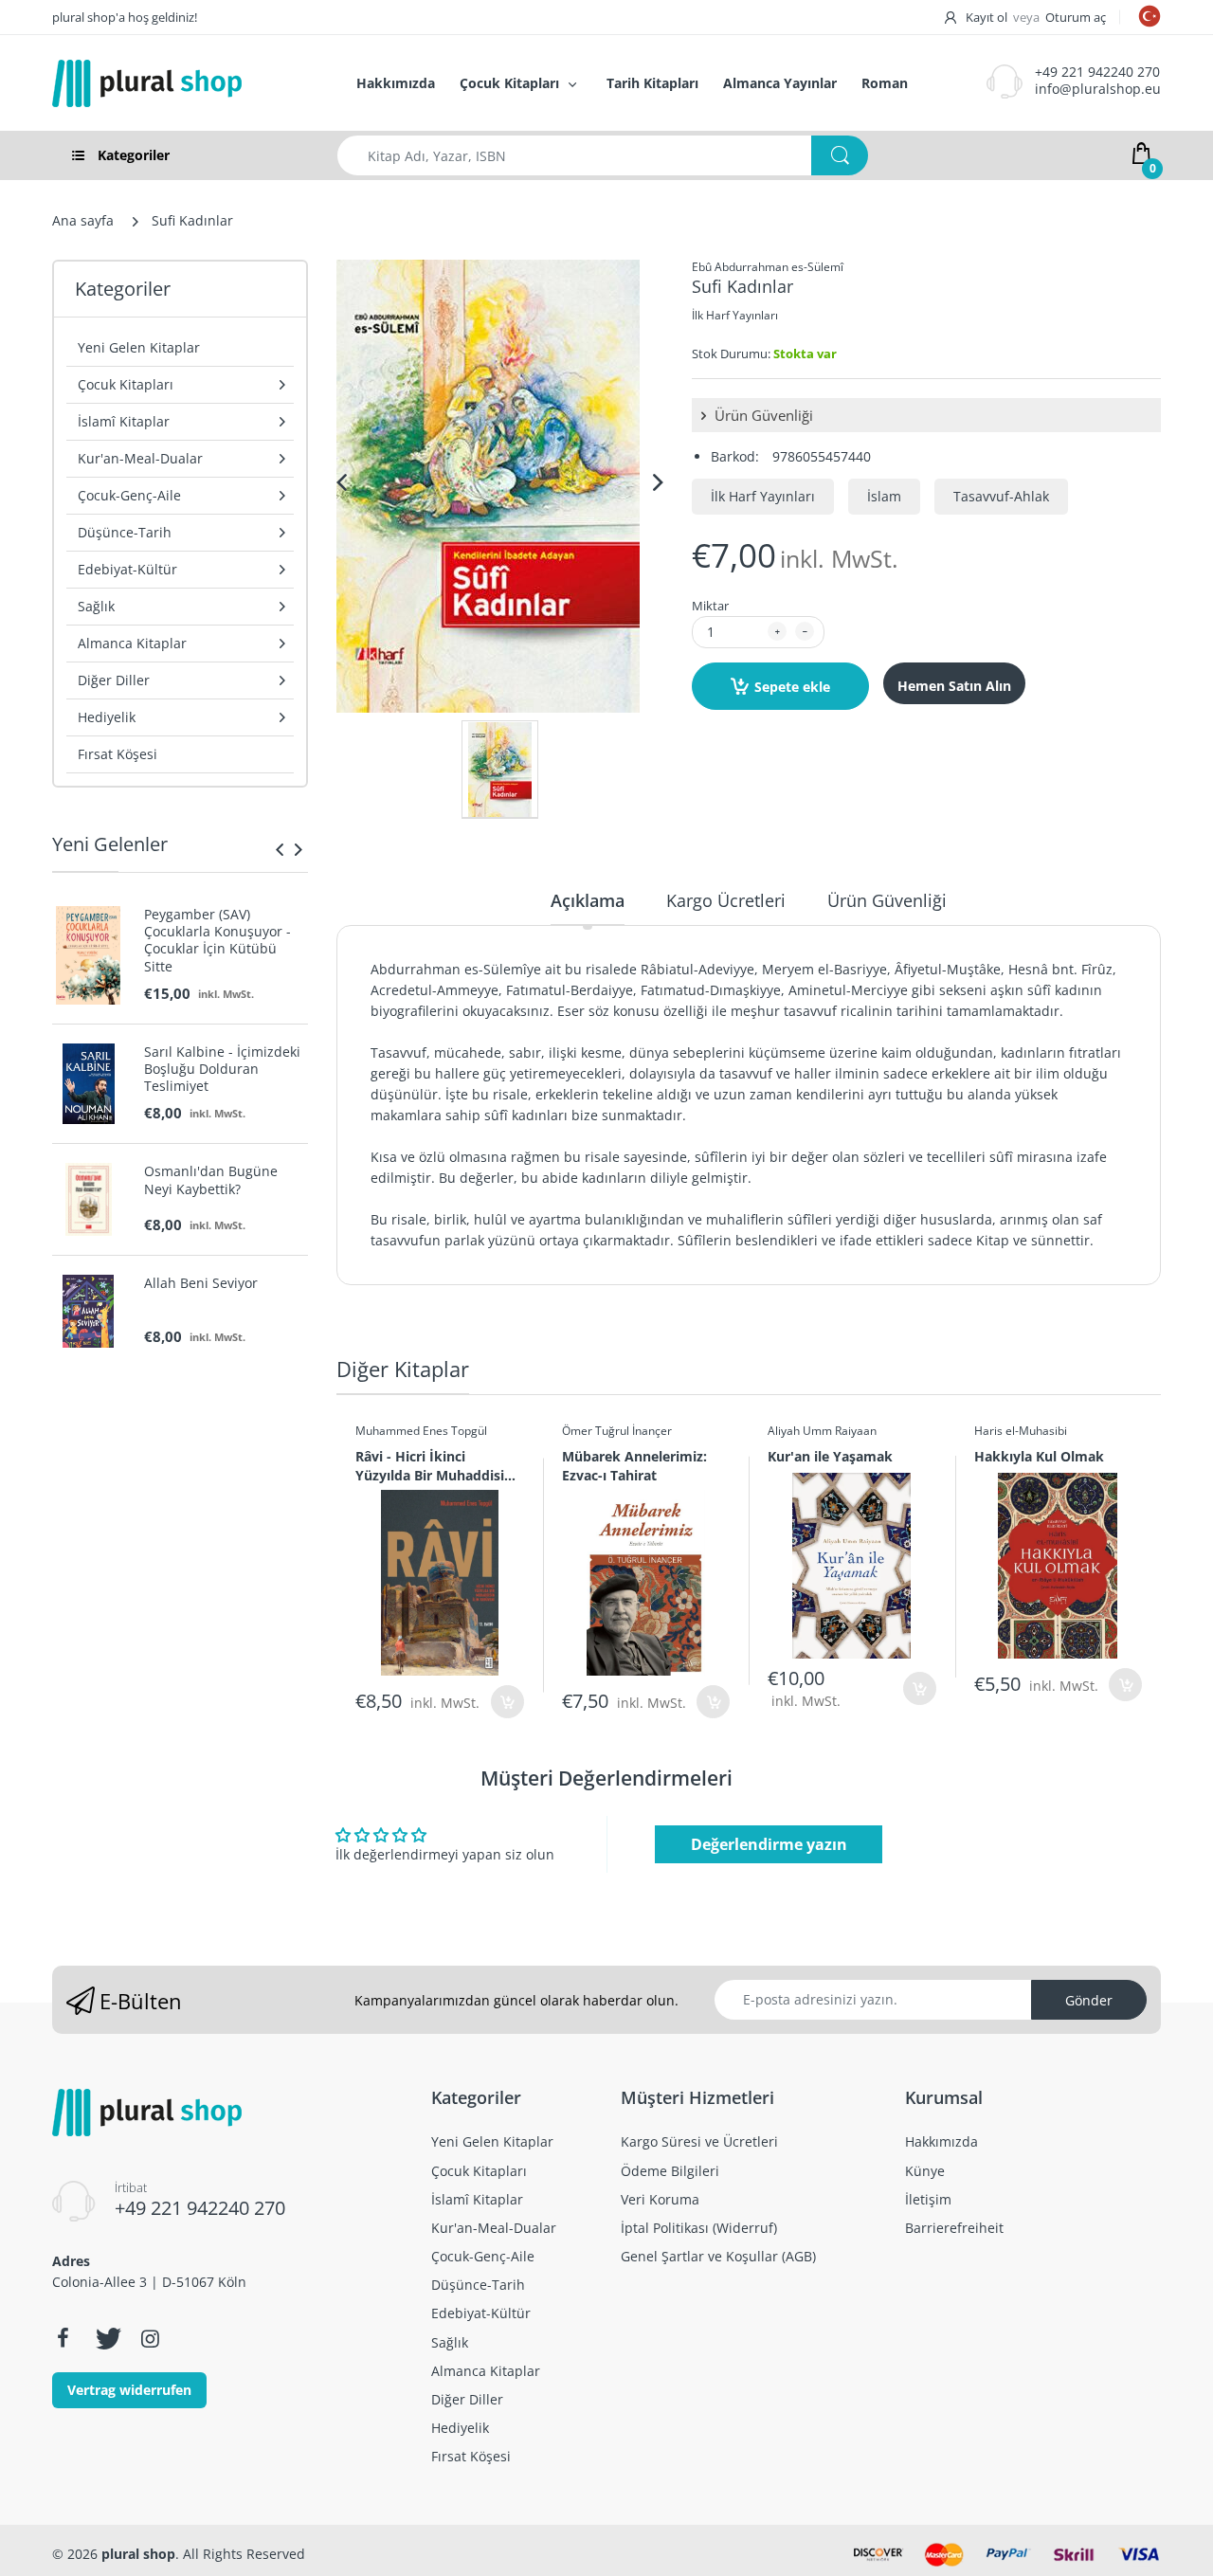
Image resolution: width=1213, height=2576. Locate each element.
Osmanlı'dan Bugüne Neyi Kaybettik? (211, 1180)
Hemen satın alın (954, 686)
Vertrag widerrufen (129, 2390)
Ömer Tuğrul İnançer (617, 1431)
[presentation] (280, 849)
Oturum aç (1076, 17)
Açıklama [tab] (588, 900)
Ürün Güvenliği (762, 415)
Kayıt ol (987, 17)
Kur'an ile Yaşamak (830, 1456)
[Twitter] (106, 2338)
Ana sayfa (83, 220)
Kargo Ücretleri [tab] (726, 900)
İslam (884, 496)
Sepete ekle (792, 687)
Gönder (1089, 2000)
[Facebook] (63, 2338)
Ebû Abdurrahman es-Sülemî (768, 267)
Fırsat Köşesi (118, 754)
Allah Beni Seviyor (201, 1283)
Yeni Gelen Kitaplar (139, 347)
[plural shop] (184, 83)
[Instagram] (150, 2338)
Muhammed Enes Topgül (421, 1431)
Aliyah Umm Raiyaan (822, 1431)
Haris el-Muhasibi (1021, 1431)
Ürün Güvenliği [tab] (887, 900)
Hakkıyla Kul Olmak (1039, 1456)
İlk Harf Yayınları (735, 315)
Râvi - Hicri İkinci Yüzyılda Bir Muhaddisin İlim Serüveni (434, 1465)
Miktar (710, 606)
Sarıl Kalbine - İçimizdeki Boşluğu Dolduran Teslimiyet (222, 1069)
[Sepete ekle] (507, 1702)
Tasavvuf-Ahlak (1001, 496)
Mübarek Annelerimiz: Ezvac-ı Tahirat (634, 1465)
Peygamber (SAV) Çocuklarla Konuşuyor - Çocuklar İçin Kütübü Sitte (217, 941)
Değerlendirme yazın (769, 1844)
